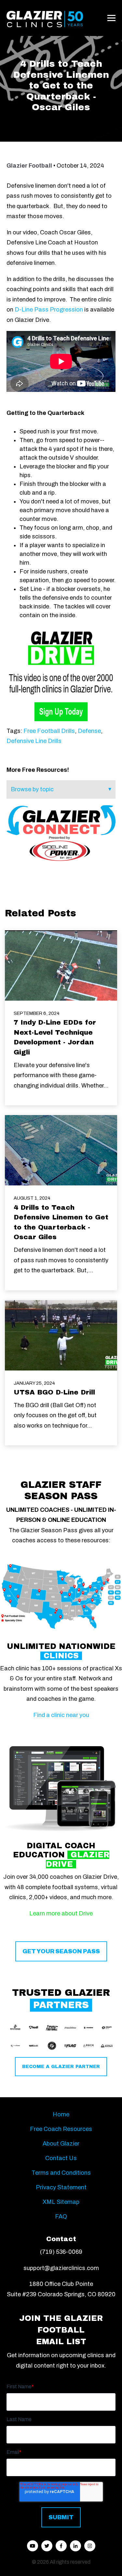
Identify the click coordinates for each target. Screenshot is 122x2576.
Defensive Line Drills (34, 741)
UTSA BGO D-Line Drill (54, 1392)
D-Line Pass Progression (49, 310)
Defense (89, 731)
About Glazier (61, 2144)
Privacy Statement (61, 2187)
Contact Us (61, 2158)
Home (61, 2114)
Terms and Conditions (61, 2173)
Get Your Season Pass (61, 1951)
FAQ (61, 2217)
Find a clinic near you (61, 1715)
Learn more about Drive (61, 1913)
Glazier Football (29, 166)
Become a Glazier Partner (61, 2067)
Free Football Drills (49, 731)
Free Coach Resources (61, 2129)
